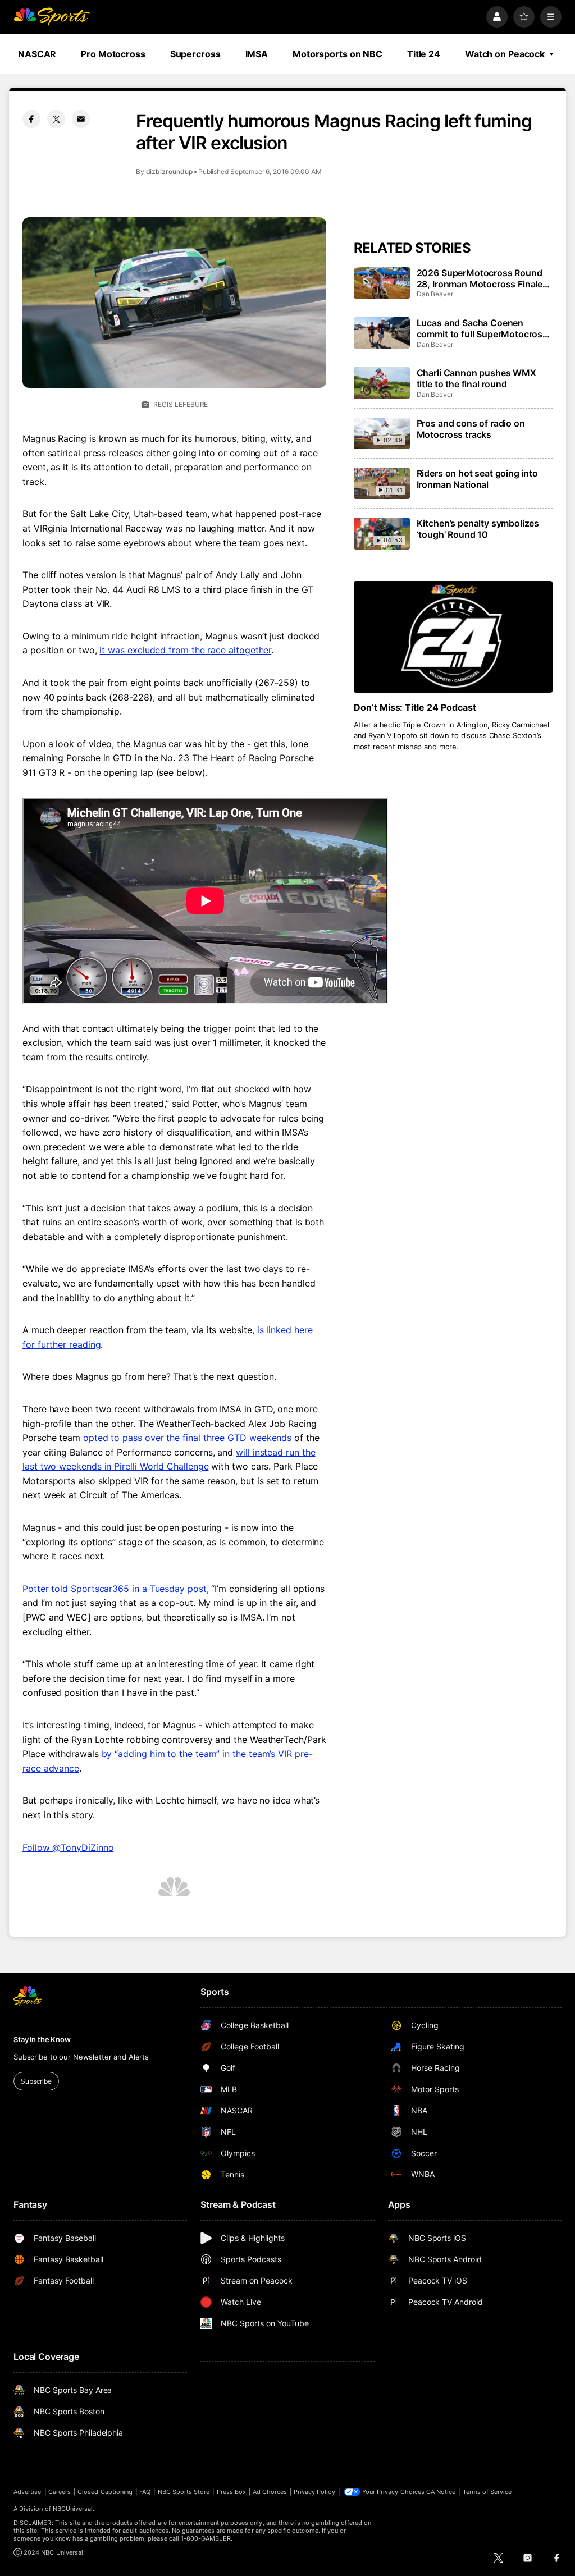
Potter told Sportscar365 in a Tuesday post (115, 1589)
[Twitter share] (56, 119)
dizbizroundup (169, 171)
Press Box (232, 2492)
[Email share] (81, 119)
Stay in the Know (42, 2039)
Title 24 (424, 54)
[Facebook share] (31, 119)
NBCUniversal (73, 2509)
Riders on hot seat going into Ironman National (477, 479)
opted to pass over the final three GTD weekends (187, 1438)
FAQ (145, 2492)
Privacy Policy (314, 2492)
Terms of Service (487, 2492)
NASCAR (37, 54)
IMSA (257, 54)
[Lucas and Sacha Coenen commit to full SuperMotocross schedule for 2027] (382, 333)
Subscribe (36, 2081)
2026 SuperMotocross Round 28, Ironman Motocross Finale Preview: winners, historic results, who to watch (480, 278)
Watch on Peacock (505, 54)
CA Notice (441, 2492)
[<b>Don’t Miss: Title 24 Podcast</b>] (453, 637)
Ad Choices (270, 2492)
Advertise (28, 2492)
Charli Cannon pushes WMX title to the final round (476, 378)
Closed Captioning (105, 2492)
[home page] (52, 17)
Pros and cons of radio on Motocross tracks (471, 429)
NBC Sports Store (184, 2492)
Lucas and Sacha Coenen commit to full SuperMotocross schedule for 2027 (482, 328)
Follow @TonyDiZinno (68, 1847)
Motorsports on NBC (337, 54)
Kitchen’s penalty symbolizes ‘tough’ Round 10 (478, 529)
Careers (60, 2492)
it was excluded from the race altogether (185, 650)
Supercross (195, 54)
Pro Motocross (113, 54)
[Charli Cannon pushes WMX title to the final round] (382, 383)
